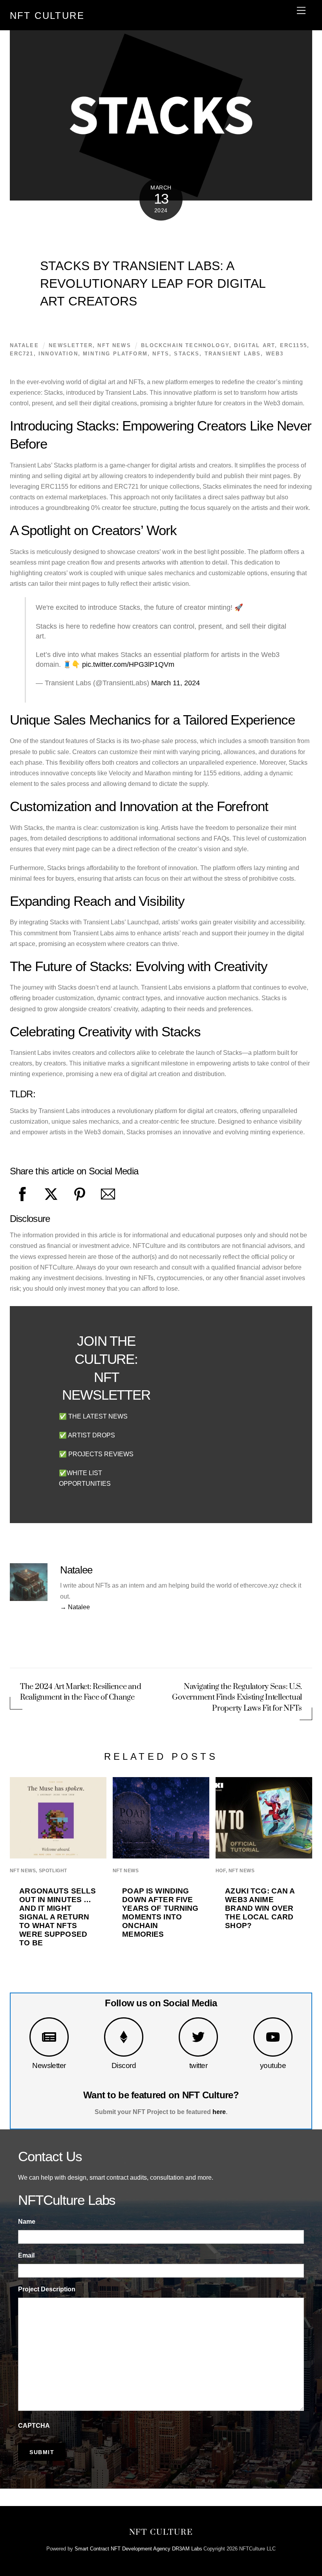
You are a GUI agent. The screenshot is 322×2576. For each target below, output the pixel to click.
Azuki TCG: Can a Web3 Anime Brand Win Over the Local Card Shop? (260, 1908)
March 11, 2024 (176, 683)
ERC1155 (294, 345)
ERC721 (22, 354)
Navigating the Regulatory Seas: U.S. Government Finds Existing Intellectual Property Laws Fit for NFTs (237, 1697)
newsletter (71, 345)
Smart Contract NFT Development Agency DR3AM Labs (138, 2549)
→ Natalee (75, 1607)
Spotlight (53, 1871)
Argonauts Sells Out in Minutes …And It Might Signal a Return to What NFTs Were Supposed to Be (58, 1917)
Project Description (47, 2289)
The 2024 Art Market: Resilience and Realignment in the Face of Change (80, 1692)
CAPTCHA (34, 2426)
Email (26, 2255)
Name (27, 2222)
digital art (254, 345)
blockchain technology (185, 345)
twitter (198, 2065)
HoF (221, 1871)
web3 (275, 354)
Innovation (58, 354)
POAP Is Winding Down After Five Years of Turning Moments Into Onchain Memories (160, 1913)
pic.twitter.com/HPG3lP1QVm (128, 664)
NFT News (114, 345)
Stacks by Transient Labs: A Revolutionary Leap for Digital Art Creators (153, 283)
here (219, 2112)
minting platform (115, 354)
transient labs (233, 354)
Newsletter (49, 2065)
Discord (124, 2065)
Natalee (24, 345)
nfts (161, 354)
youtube (273, 2065)
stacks (187, 354)
